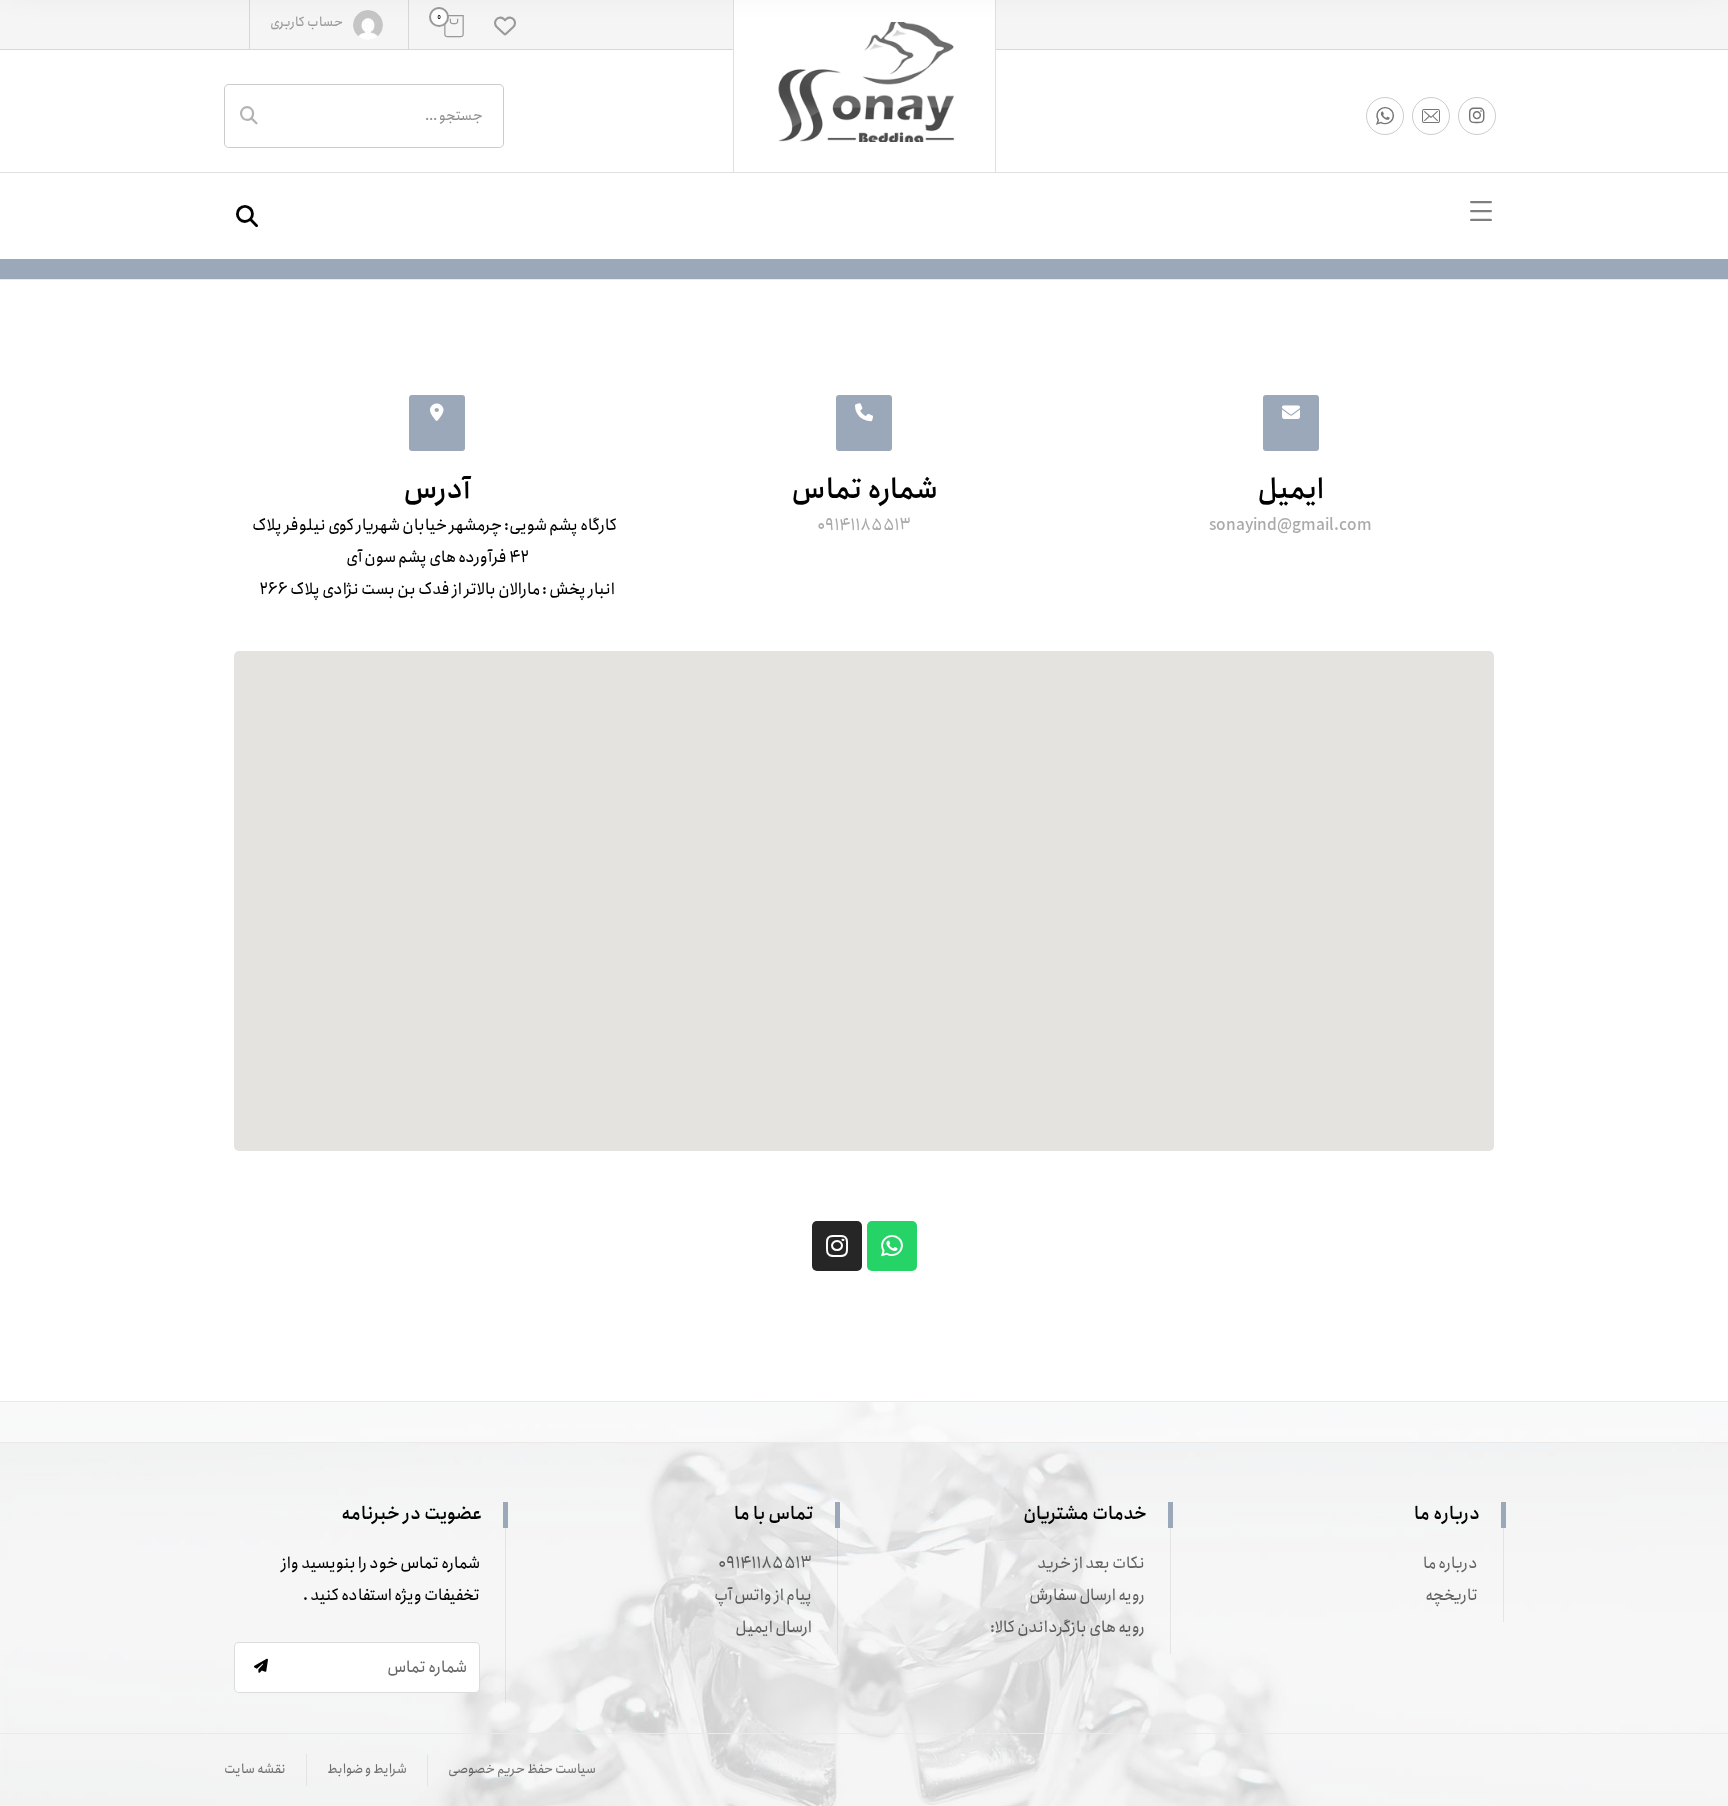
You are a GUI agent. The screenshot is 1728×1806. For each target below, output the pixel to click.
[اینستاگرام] (1477, 116)
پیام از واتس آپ (763, 1595)
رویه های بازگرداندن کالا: (1067, 1627)
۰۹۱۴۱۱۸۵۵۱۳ (765, 1563)
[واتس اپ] (1385, 116)
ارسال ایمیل (773, 1627)
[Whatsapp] (892, 1246)
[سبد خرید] (454, 25)
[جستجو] (249, 116)
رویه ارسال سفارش (1087, 1595)
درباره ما (1450, 1563)
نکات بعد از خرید (1091, 1563)
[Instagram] (837, 1246)
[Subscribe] (261, 1667)
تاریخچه (1451, 1595)
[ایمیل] (1431, 116)
